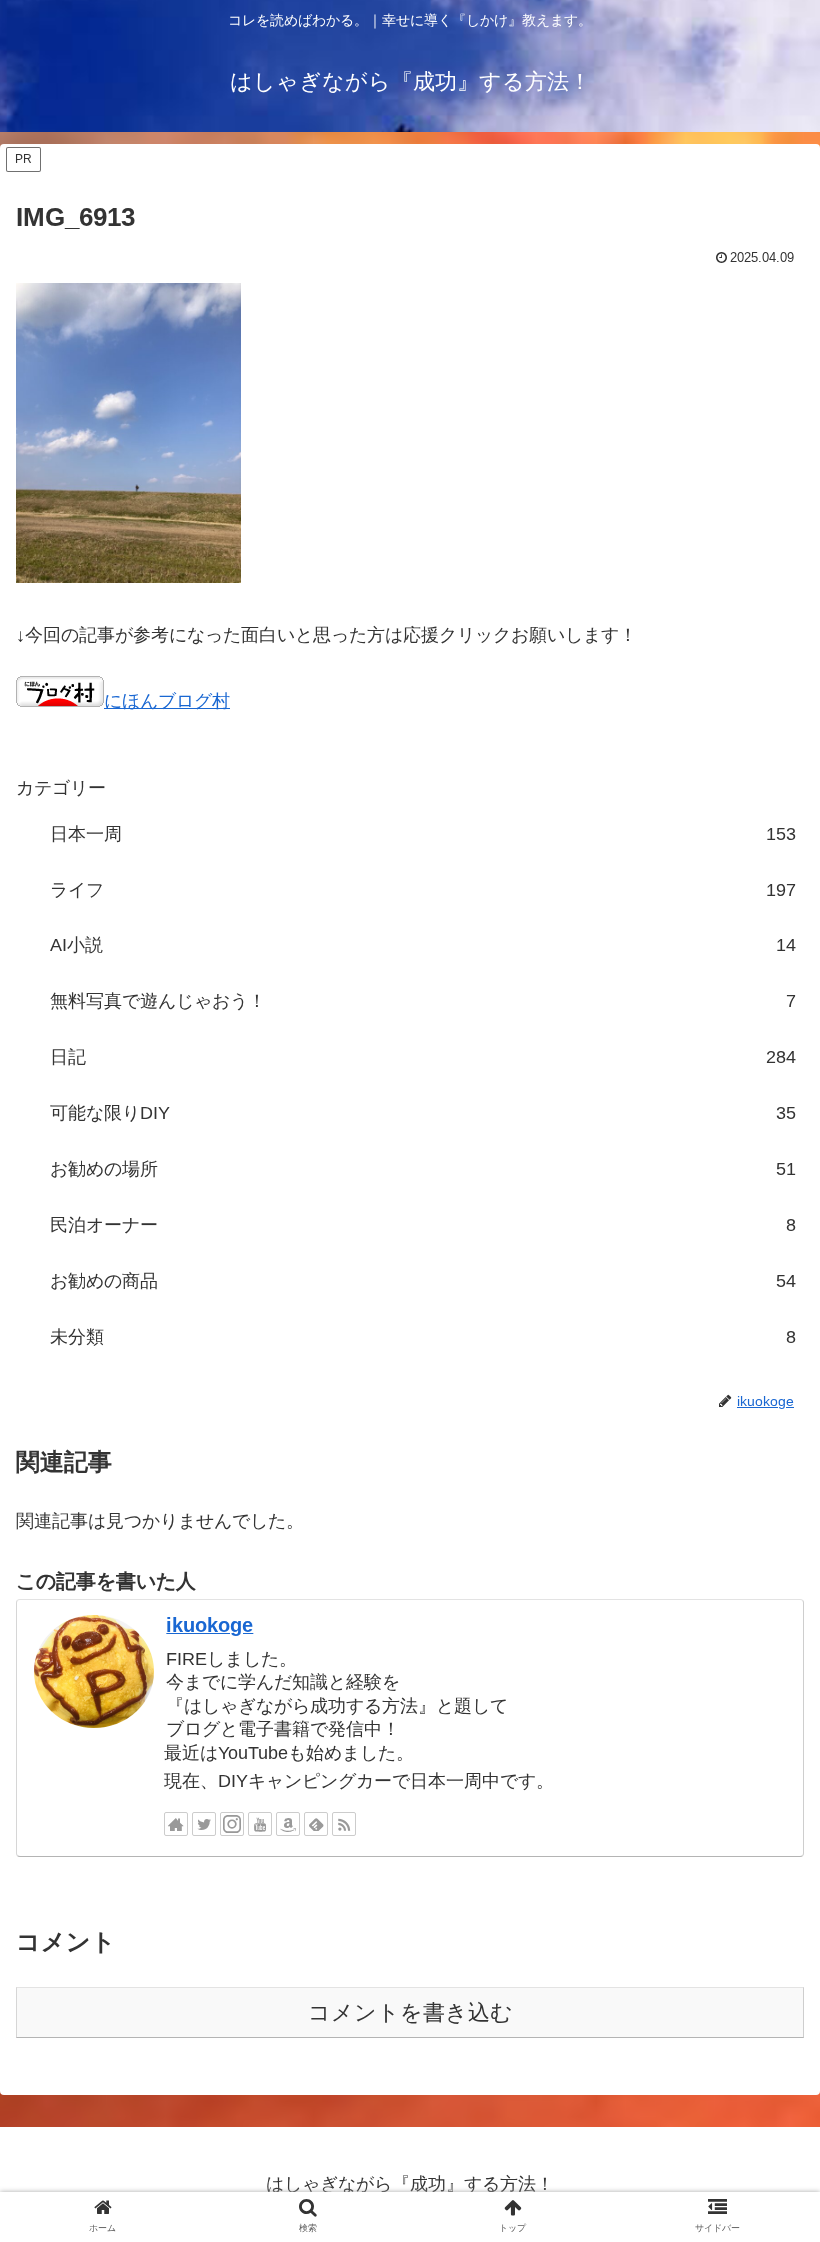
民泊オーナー (423, 1225)
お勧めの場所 (423, 1169)
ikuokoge (209, 1625)
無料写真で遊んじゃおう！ (423, 1001)
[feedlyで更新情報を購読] (316, 1824)
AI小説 (423, 945)
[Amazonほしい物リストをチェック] (288, 1824)
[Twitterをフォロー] (204, 1824)
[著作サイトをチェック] (176, 1824)
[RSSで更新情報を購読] (344, 1824)
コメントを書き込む (410, 2012)
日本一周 (423, 834)
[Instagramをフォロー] (232, 1824)
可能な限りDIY (423, 1113)
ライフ (423, 890)
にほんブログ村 (167, 701)
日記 (423, 1057)
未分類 (423, 1337)
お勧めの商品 (423, 1281)
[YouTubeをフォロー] (260, 1824)
